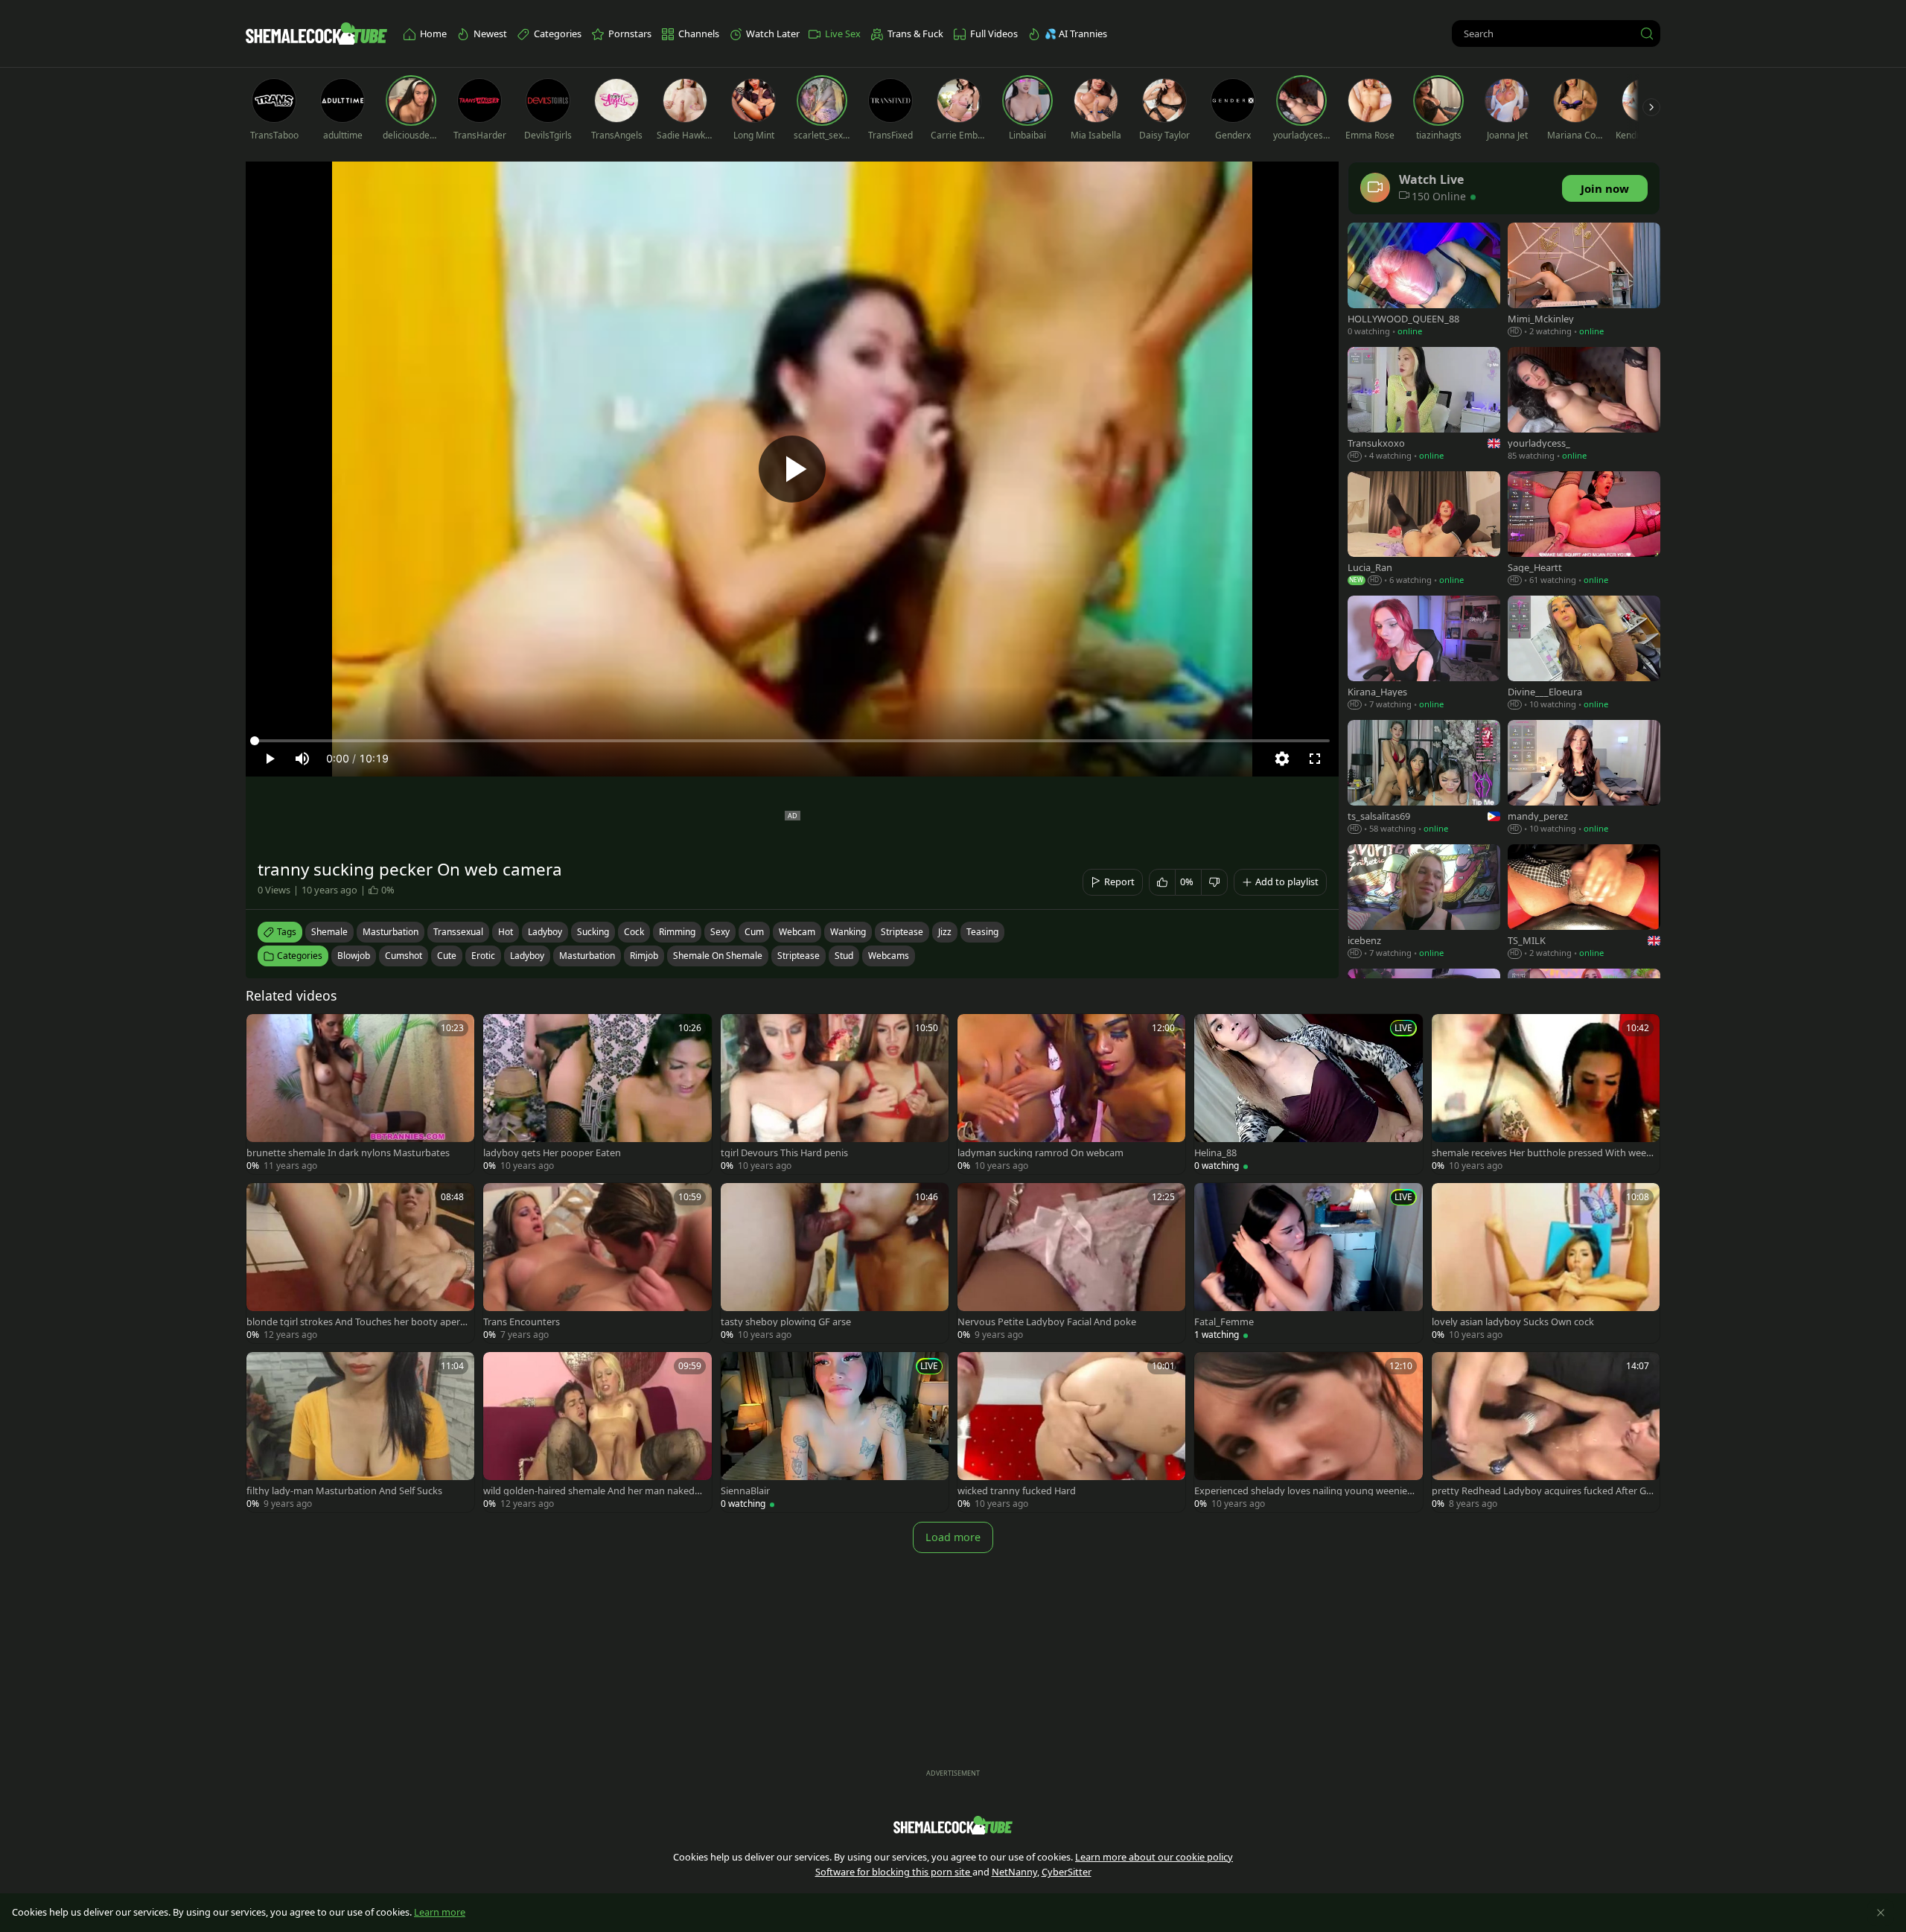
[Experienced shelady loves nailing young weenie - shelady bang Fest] (1308, 1432)
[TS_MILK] (1584, 903)
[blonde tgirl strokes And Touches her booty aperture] (360, 1263)
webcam (797, 932)
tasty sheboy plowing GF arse (786, 1322)
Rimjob (644, 956)
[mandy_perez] (1584, 778)
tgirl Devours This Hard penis (784, 1153)
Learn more (440, 1912)
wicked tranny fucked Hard (1017, 1491)
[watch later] (264, 1032)
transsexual (458, 932)
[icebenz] (1424, 903)
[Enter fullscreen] (1315, 759)
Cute (447, 956)
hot (506, 932)
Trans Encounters (522, 1322)
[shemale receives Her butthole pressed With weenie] (1546, 1094)
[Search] (1647, 34)
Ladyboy (527, 956)
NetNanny (1014, 1872)
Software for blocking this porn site (894, 1872)
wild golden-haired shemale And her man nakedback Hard (592, 1491)
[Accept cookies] (1881, 1913)
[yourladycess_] (1584, 405)
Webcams (889, 956)
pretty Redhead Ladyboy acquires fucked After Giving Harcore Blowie (1543, 1491)
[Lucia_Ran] (1424, 530)
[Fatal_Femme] (1308, 1263)
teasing (982, 932)
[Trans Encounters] (597, 1263)
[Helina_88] (1308, 1094)
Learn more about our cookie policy (1154, 1857)
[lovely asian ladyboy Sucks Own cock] (1546, 1263)
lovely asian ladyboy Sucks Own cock (1513, 1322)
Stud (844, 956)
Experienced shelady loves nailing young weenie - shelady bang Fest (1303, 1491)
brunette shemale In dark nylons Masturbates (348, 1153)
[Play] (792, 469)
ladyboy (545, 932)
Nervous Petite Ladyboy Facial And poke (1047, 1322)
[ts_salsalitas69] (1424, 778)
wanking (848, 932)
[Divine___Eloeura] (1584, 654)
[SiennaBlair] (835, 1432)
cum (754, 932)
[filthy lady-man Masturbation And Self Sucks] (360, 1432)
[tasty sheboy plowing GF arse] (835, 1263)
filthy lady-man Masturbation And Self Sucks (344, 1491)
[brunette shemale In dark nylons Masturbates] (360, 1094)
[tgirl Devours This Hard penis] (835, 1094)
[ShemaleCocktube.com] (316, 34)
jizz (945, 932)
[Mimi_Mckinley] (1584, 281)
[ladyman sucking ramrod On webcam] (1071, 1094)
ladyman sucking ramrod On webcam (1040, 1153)
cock (634, 932)
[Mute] (302, 759)
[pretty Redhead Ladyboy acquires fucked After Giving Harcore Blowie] (1546, 1432)
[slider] (792, 741)
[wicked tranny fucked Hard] (1071, 1432)
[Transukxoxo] (1424, 405)
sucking (593, 932)
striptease (902, 932)
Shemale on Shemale (718, 956)
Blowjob (354, 956)
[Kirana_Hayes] (1424, 654)
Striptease (799, 956)
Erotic (483, 956)
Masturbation (587, 956)
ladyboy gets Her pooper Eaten (552, 1153)
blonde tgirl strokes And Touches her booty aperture (355, 1322)
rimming (677, 932)
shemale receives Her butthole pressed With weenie (1542, 1153)
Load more (953, 1537)
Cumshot (404, 956)
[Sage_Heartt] (1584, 530)
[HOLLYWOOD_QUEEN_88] (1424, 281)
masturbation (391, 932)
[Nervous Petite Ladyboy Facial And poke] (1071, 1263)
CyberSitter (1067, 1872)
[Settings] (1282, 759)
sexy (720, 932)
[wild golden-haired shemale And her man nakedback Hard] (597, 1432)
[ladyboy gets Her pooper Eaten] (597, 1094)
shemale (329, 932)
